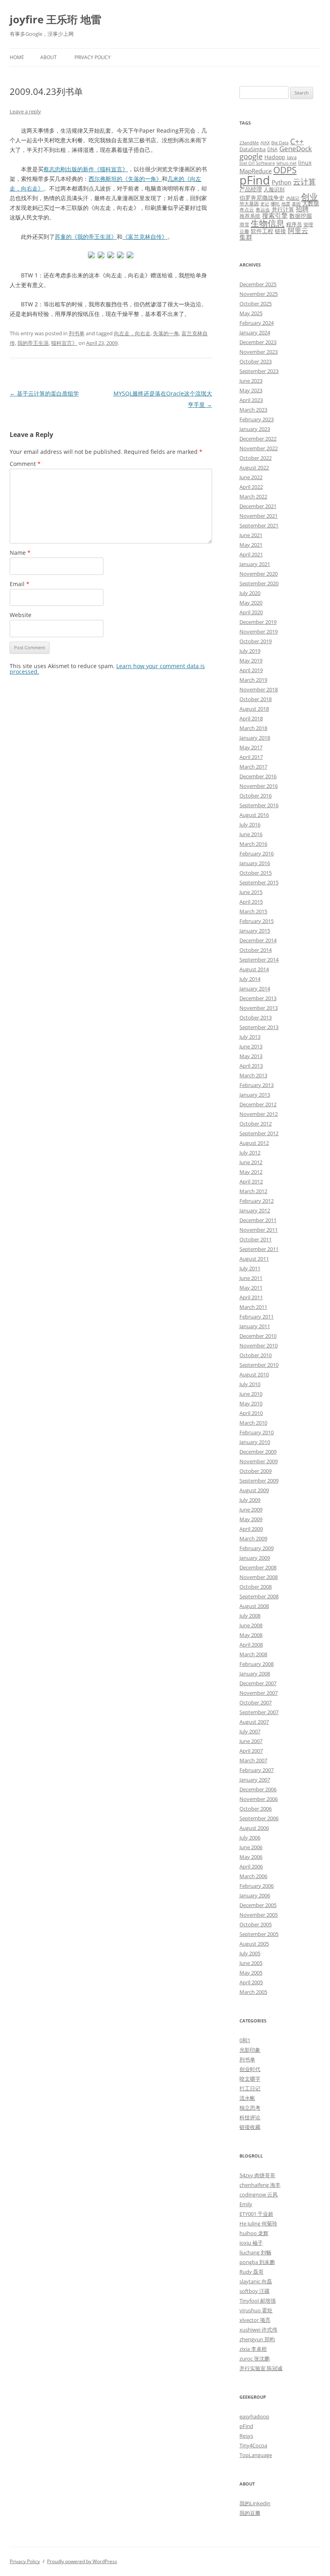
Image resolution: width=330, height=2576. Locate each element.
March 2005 (253, 1992)
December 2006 (258, 1789)
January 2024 (255, 332)
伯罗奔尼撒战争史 (262, 198)
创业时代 (250, 2069)
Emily (246, 2204)
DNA (272, 149)
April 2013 (251, 1066)
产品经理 (251, 189)
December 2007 (258, 1683)
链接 (280, 231)
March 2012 (253, 1191)
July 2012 (250, 1153)
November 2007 (259, 1693)
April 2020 (251, 612)
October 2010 (256, 1355)
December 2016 (258, 776)
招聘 (302, 209)
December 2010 (258, 1336)
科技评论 (250, 2117)
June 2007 (251, 1741)
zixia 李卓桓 (253, 2349)
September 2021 (259, 525)
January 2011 (255, 1326)
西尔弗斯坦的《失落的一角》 (125, 179)
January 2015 (255, 931)
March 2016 (253, 844)
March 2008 (253, 1654)
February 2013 (257, 1085)
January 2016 (255, 863)
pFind (255, 180)
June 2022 (251, 477)
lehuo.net (287, 163)
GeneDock (296, 149)
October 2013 (256, 1017)
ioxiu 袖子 (251, 2243)
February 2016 (257, 853)
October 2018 (256, 699)
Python (282, 182)
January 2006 (255, 1895)
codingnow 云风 (259, 2195)
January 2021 (255, 564)
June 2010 (251, 1394)
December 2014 (258, 940)
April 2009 (251, 1529)
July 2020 (250, 593)
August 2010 (254, 1374)
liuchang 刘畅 (255, 2252)
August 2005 (254, 1944)
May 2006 (251, 1857)
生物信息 (268, 223)
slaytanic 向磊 (256, 2281)
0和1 (245, 2040)
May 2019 (251, 660)
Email (20, 584)
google (251, 156)
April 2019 (251, 670)
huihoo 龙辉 (254, 2233)
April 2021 (251, 554)
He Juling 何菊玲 (258, 2223)
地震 (286, 204)
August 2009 (254, 1490)
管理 (308, 224)
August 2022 (254, 468)
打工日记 (250, 2088)
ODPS (285, 170)
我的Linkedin (255, 2503)
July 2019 (250, 651)
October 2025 (256, 304)
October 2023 (256, 361)
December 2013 (258, 998)
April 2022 (251, 487)
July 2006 (250, 1838)
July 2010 (250, 1384)
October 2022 (256, 458)
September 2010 (259, 1365)
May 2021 (251, 545)
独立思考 (250, 2108)
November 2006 (259, 1799)
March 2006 (253, 1876)
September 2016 (259, 805)
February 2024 (257, 323)
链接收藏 (250, 2127)
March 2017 (253, 767)
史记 (265, 204)
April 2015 (251, 902)
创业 (309, 196)
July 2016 (250, 824)
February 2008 (257, 1664)
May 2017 (251, 747)
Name (20, 553)
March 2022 (253, 496)
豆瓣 (244, 231)
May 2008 (251, 1635)
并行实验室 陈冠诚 (261, 2368)
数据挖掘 (301, 216)
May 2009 (251, 1519)
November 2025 (259, 294)
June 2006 (251, 1847)
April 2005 (251, 1982)
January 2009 (255, 1558)
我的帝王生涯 (33, 343)
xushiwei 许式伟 (258, 2330)
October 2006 (256, 1809)
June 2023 (251, 381)
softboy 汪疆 (255, 2291)
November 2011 (259, 1230)
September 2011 (259, 1249)
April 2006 (251, 1866)
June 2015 (251, 892)
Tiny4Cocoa (253, 2445)
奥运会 (263, 209)
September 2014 (259, 960)
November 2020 (259, 574)
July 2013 (250, 1037)
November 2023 (259, 352)
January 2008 (255, 1674)
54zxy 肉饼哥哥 (257, 2175)
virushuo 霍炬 (256, 2310)
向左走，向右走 (132, 333)
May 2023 (251, 390)
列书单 (77, 333)
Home (17, 57)
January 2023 (255, 429)
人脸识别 (274, 189)
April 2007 (251, 1751)
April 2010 (251, 1413)
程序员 (294, 224)
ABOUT (48, 57)
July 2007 (250, 1731)
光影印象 (250, 2050)
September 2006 (259, 1818)
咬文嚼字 (250, 2079)
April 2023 (251, 400)
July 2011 (250, 1268)
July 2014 (250, 979)
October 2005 (256, 1924)
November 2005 (259, 1915)
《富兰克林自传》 (145, 237)
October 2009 (256, 1471)
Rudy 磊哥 (252, 2272)
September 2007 (259, 1712)
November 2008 (259, 1577)
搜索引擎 (275, 215)
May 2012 (251, 1172)
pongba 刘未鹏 (257, 2262)
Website (21, 615)
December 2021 (258, 506)
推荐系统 (250, 216)
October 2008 (256, 1587)
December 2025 (258, 284)
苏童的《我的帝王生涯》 (86, 237)
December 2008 (258, 1567)
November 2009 (259, 1461)
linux (305, 163)
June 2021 (251, 535)
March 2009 (253, 1538)
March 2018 (253, 728)
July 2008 (250, 1616)
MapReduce (256, 171)
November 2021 (259, 516)
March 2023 (253, 410)
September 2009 (259, 1481)
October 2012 (256, 1124)
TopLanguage (256, 2455)
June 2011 (251, 1278)
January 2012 (255, 1210)
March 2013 (253, 1075)
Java (292, 157)
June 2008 (251, 1625)
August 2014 (254, 969)
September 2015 (259, 882)
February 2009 (257, 1548)
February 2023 (257, 419)
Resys (246, 2436)
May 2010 (251, 1403)
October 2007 (256, 1702)
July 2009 (250, 1500)
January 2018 (255, 738)
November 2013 (259, 1008)
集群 (246, 237)
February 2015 (257, 921)
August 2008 (254, 1606)
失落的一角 (166, 333)
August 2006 (254, 1828)
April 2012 (251, 1181)
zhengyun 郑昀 (257, 2339)
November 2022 (259, 448)
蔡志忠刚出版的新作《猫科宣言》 (86, 169)
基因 (296, 204)
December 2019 (258, 622)
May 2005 (251, 1973)
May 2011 (251, 1288)
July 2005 (250, 1953)
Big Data (280, 143)
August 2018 (254, 709)
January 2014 (255, 989)
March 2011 (253, 1307)
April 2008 (251, 1645)
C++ (297, 141)
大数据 (311, 203)
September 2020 (259, 583)
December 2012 (258, 1104)
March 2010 (253, 1423)
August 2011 (254, 1259)
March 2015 (253, 911)
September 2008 (259, 1596)
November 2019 (259, 632)
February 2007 (257, 1770)
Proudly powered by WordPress (82, 2561)
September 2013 (259, 1027)
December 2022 (258, 439)
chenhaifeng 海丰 (260, 2185)
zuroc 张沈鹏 (255, 2359)
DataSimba (253, 149)
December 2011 (258, 1220)
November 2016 (259, 786)
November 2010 (259, 1345)
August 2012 (254, 1143)
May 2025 (251, 313)
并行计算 (283, 209)
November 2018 (259, 689)
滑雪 (244, 224)
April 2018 (251, 718)
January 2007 (255, 1780)
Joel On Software (257, 163)
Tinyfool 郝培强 (258, 2301)
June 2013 (251, 1046)
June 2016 (251, 834)
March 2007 (253, 1760)
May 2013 (251, 1056)
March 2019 (253, 680)
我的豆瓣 (250, 2513)
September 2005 (259, 1934)
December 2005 (258, 1905)
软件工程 (262, 231)
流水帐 (247, 2098)
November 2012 (259, 1114)
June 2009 (251, 1510)
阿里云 (298, 231)
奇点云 (247, 209)
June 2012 (251, 1162)
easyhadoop (254, 2416)
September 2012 (259, 1133)
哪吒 (275, 204)
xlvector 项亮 (255, 2320)
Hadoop (275, 157)
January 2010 (255, 1442)
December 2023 (258, 342)
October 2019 (256, 641)
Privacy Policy (93, 57)
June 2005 (251, 1963)
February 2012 (257, 1201)
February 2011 (257, 1317)
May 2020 (251, 603)
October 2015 (256, 873)
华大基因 (249, 203)
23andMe (249, 143)
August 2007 (254, 1722)
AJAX (265, 143)
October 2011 (256, 1239)
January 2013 (255, 1095)
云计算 (304, 182)
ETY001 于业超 (256, 2214)
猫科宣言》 (64, 343)
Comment (25, 464)
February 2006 (257, 1886)
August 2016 (254, 815)
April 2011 (251, 1297)
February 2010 (257, 1432)
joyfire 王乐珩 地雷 (56, 19)
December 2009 (258, 1452)
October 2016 (256, 796)
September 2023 (259, 371)
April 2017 (251, 757)
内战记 (293, 198)
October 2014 (256, 950)
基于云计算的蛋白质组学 (44, 393)
